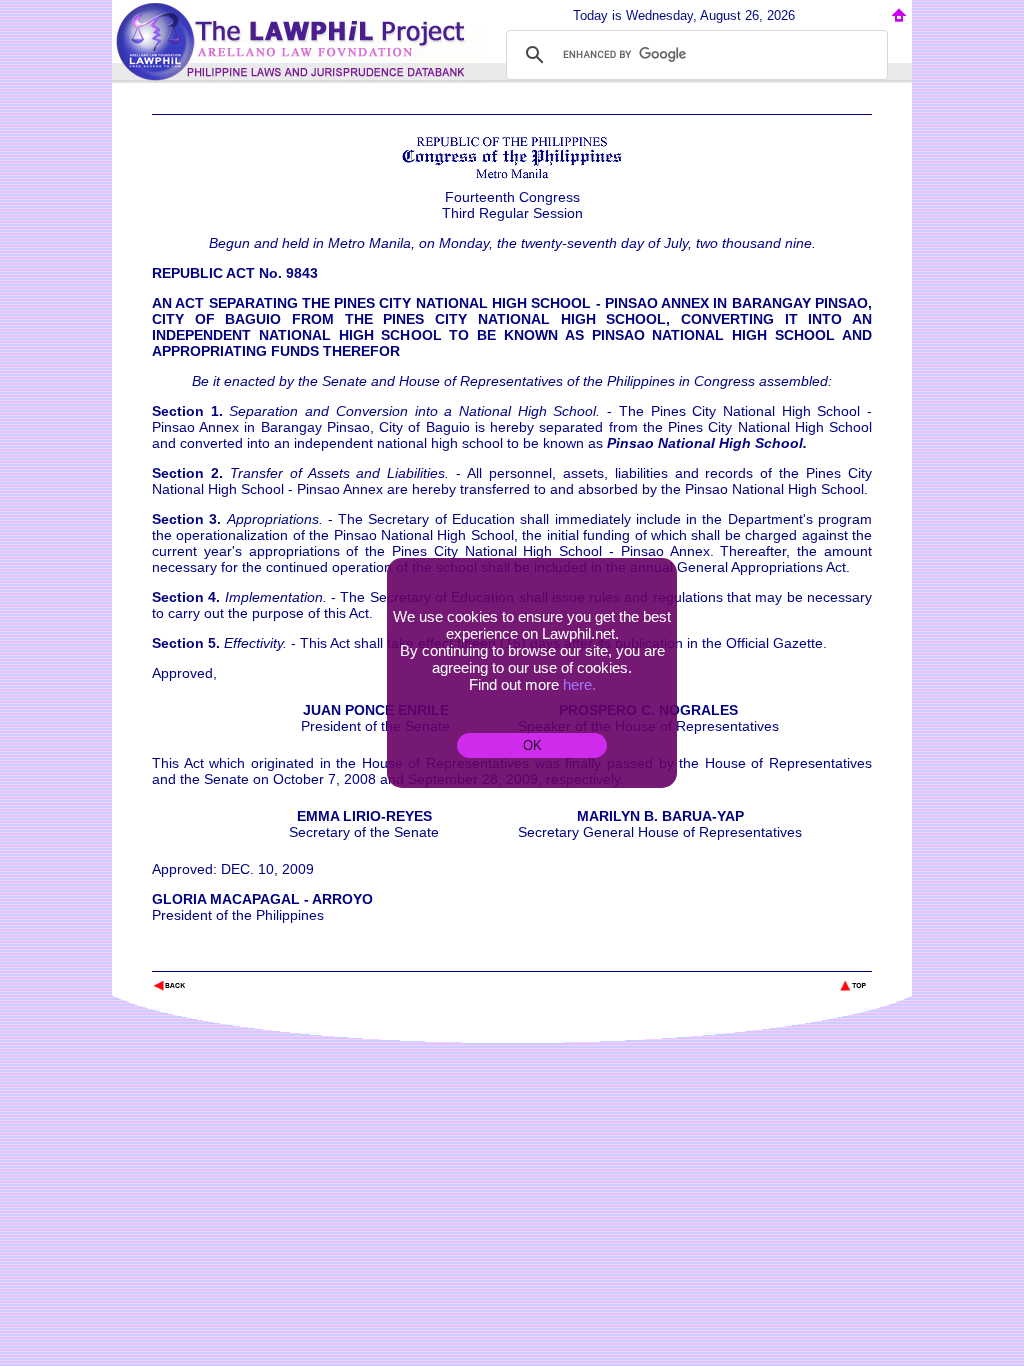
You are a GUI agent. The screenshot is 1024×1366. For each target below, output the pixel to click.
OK (532, 745)
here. (579, 684)
